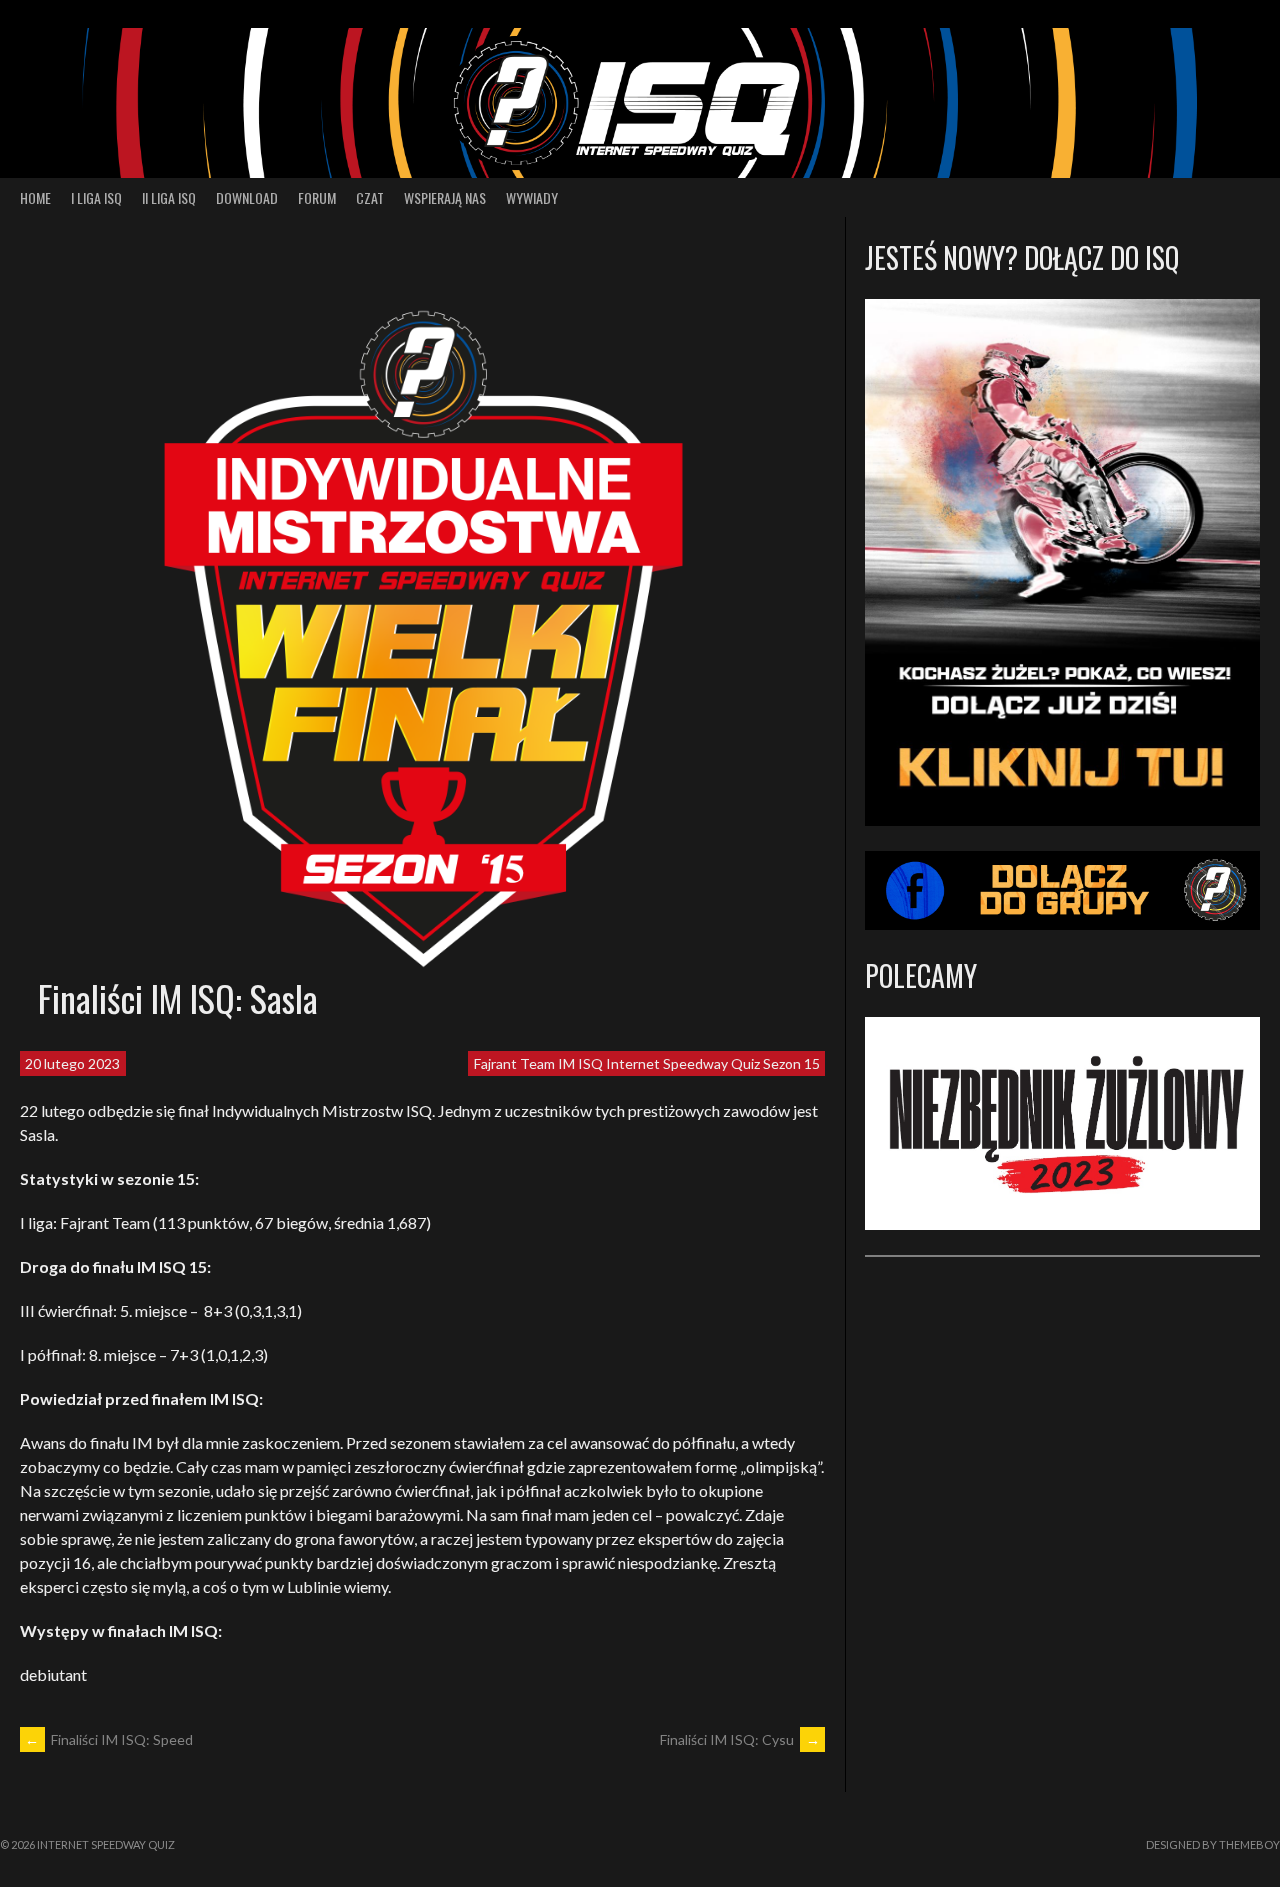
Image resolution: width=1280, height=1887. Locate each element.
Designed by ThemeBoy (1213, 1844)
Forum (317, 197)
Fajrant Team (514, 1063)
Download (247, 197)
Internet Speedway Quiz (683, 1063)
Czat (370, 197)
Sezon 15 (791, 1063)
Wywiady (532, 197)
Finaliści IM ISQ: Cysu (740, 1739)
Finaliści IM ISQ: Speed (109, 1739)
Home (35, 197)
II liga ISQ (169, 197)
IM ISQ (580, 1063)
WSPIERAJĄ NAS (445, 197)
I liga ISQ (96, 197)
